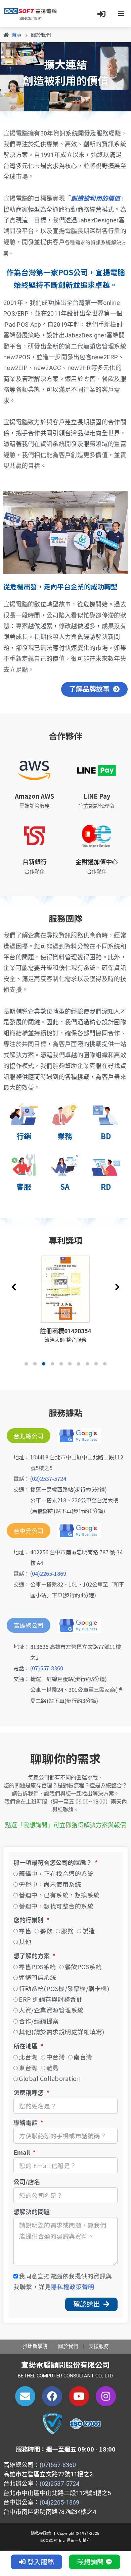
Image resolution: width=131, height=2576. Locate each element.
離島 (53, 2068)
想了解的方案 (32, 1956)
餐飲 (46, 1931)
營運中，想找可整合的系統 (56, 1906)
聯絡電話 (26, 2123)
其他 (25, 1941)
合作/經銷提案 (39, 2021)
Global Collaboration (50, 2078)
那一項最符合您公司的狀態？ (53, 1863)
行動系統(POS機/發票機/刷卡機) (64, 1988)
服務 (67, 1931)
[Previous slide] (14, 1287)
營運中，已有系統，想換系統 (59, 1895)
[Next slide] (117, 1287)
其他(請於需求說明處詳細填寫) (62, 2032)
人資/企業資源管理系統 (51, 2010)
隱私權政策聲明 (73, 2287)
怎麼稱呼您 (29, 2093)
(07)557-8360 (47, 1668)
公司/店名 (27, 2182)
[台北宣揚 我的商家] (76, 1436)
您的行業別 (29, 1920)
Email (22, 2153)
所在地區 (26, 2046)
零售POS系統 (37, 1967)
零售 (25, 1931)
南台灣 (83, 2057)
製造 (89, 1931)
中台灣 (56, 2057)
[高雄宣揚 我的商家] (76, 1625)
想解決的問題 (32, 2212)
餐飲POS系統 (83, 1967)
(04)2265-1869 (48, 1573)
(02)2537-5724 (48, 1479)
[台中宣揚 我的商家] (76, 1531)
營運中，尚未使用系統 (50, 1884)
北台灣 (28, 2057)
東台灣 (28, 2068)
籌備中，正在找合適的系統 (56, 1873)
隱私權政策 (41, 2533)
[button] (26, 1364)
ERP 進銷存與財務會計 (51, 1999)
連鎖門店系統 (37, 1977)
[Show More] (65, 1288)
